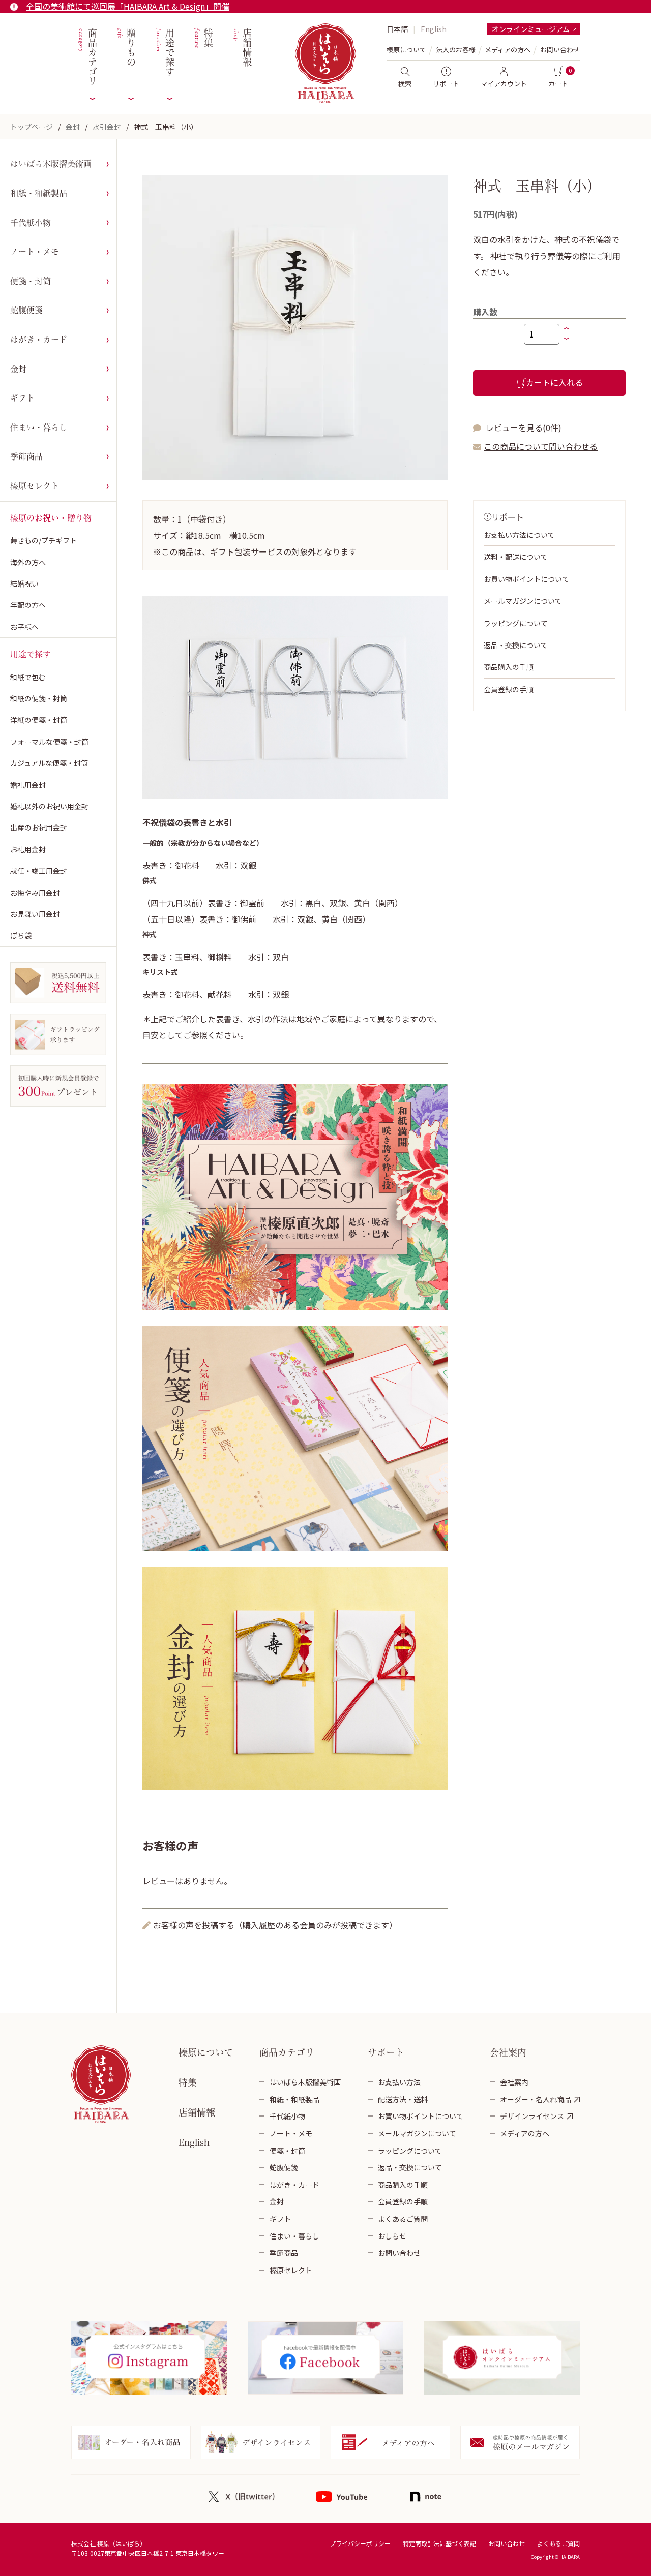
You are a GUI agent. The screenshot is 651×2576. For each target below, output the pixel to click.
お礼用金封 (28, 849)
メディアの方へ (508, 50)
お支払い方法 (399, 2082)
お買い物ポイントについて (526, 579)
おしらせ (392, 2236)
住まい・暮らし (39, 427)
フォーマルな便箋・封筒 (49, 742)
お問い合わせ (560, 50)
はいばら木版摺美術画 (51, 164)
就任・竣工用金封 (39, 871)
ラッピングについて (516, 623)
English (434, 29)
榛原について (206, 2052)
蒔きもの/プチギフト (43, 540)
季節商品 (26, 456)
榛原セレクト (35, 486)
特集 (203, 38)
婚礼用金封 (28, 785)
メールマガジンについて (523, 601)
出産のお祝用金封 (39, 827)
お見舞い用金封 (35, 914)
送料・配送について (516, 557)
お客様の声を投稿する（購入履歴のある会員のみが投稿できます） (275, 1925)
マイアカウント (504, 84)
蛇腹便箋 (26, 310)
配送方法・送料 (403, 2099)
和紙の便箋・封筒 (39, 698)
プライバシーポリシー (360, 2543)
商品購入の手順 (509, 667)
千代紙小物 (31, 223)
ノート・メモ (35, 252)
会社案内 (514, 2082)
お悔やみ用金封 (35, 893)
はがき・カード (39, 340)
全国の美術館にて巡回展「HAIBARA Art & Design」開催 (128, 6)
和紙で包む (28, 677)
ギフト (22, 398)
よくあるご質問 (403, 2219)
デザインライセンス (532, 2116)
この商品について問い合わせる (541, 446)
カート (558, 84)
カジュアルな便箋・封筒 (49, 763)
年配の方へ (28, 605)
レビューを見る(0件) (524, 427)
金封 (73, 127)
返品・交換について (516, 645)
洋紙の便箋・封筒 (39, 720)
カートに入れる (554, 382)
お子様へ (24, 627)
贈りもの (125, 48)
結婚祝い (24, 584)
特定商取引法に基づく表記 (439, 2543)
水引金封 (107, 127)
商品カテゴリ (87, 57)
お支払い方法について (519, 535)
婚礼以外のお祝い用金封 (49, 806)
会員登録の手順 (509, 689)
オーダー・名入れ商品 (536, 2099)
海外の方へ (28, 562)
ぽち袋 (21, 935)
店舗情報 (241, 48)
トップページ (32, 127)
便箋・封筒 (31, 281)
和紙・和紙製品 (39, 193)
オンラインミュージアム (531, 29)
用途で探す (164, 53)
